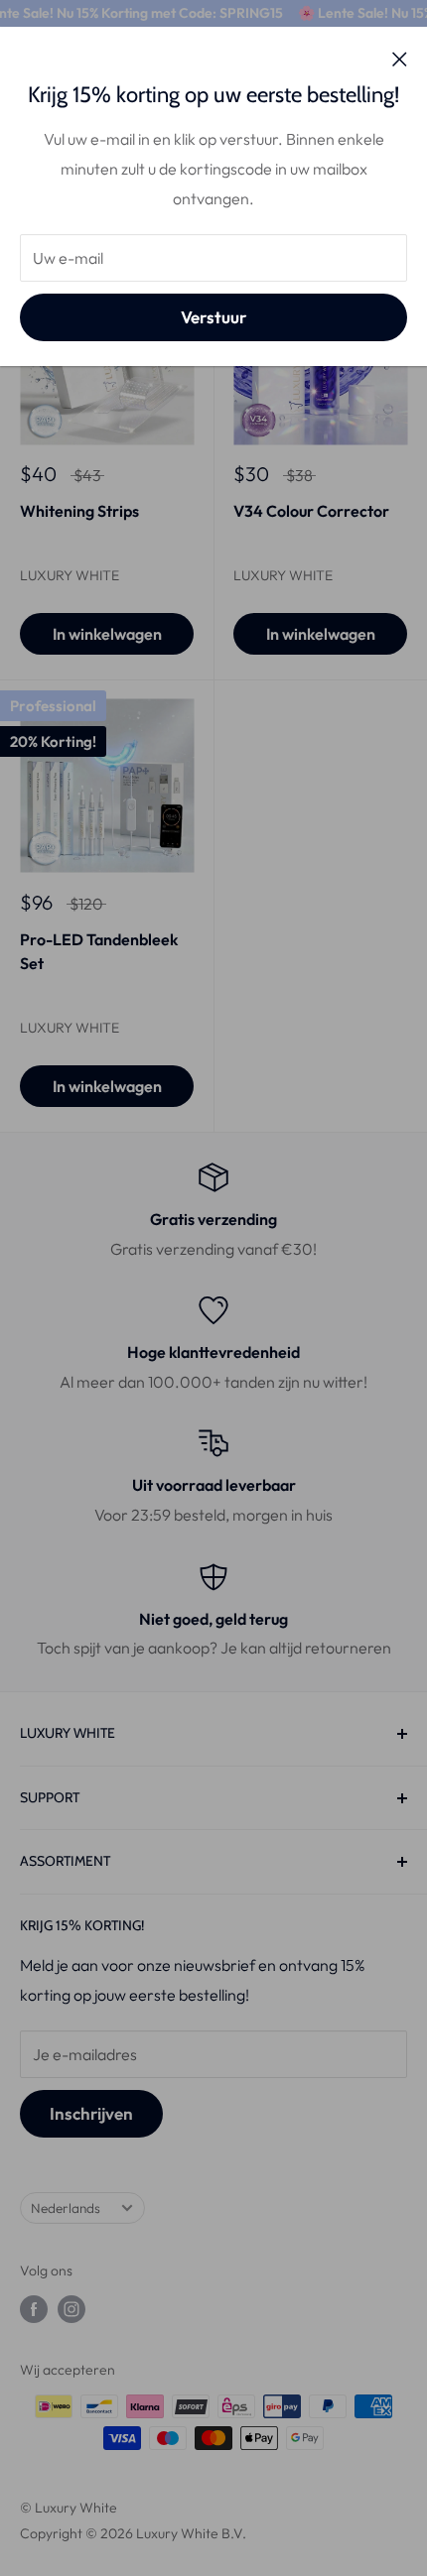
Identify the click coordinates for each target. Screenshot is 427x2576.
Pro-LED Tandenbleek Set (99, 952)
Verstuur (213, 317)
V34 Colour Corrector (311, 511)
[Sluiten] (400, 58)
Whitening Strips (79, 511)
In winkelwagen (107, 634)
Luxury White (70, 575)
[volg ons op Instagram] (71, 2310)
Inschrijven (91, 2113)
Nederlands (66, 2208)
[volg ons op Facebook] (34, 2310)
